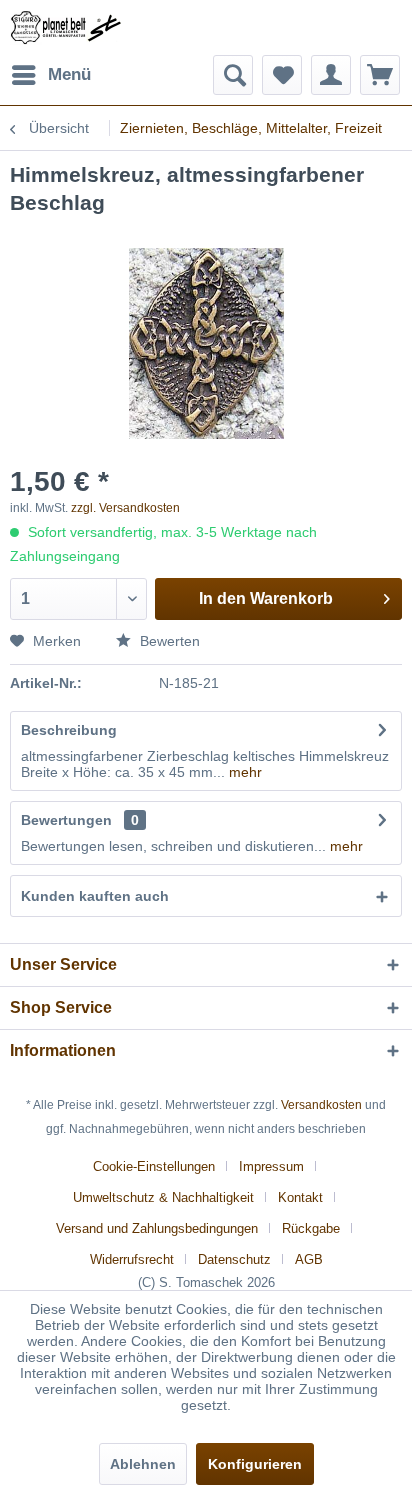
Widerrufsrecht (132, 1259)
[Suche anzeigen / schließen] (233, 75)
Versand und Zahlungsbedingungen (157, 1228)
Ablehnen (143, 1464)
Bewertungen (66, 820)
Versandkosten (321, 1105)
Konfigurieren (255, 1464)
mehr (243, 772)
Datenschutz (234, 1259)
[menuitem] (50, 75)
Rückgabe (311, 1228)
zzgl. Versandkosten (125, 508)
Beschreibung (69, 730)
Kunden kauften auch (95, 896)
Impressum (271, 1166)
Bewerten (168, 641)
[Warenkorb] (380, 75)
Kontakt (300, 1197)
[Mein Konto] (331, 75)
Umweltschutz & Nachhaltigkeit (163, 1197)
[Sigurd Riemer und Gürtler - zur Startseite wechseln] (66, 27)
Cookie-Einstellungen (154, 1166)
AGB (309, 1259)
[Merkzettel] (282, 75)
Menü (69, 74)
